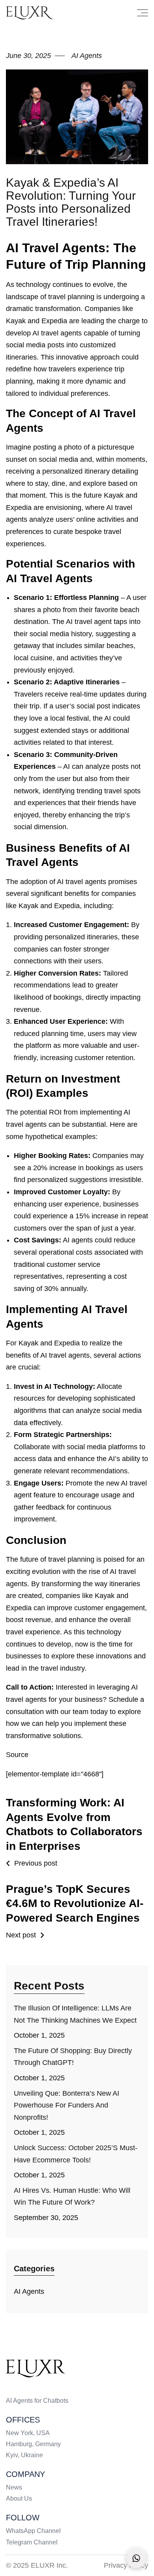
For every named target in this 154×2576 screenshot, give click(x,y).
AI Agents (29, 2291)
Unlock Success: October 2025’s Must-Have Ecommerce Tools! (76, 2154)
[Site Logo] (36, 2368)
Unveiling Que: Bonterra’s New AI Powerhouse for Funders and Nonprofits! (67, 2105)
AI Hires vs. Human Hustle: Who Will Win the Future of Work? (72, 2197)
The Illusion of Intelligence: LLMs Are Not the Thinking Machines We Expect (75, 2014)
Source (17, 1755)
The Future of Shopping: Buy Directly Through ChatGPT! (73, 2057)
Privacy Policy (126, 2565)
